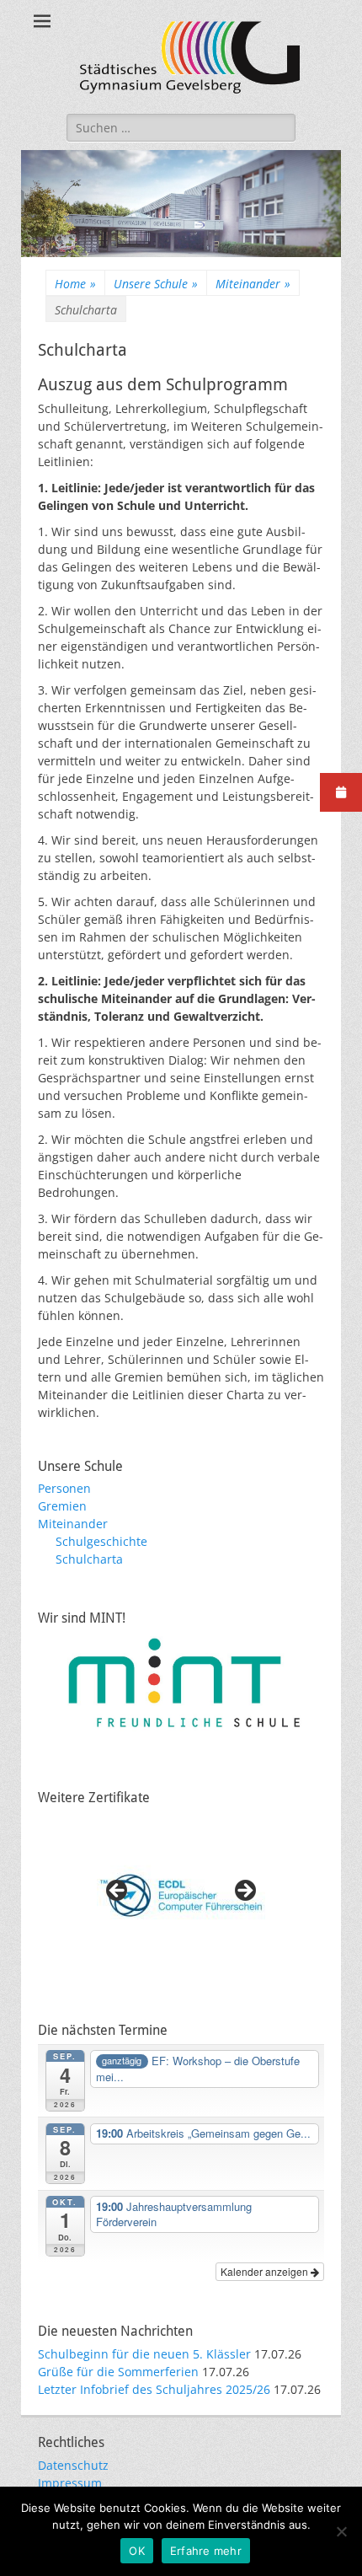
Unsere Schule (156, 284)
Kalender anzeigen (266, 2271)
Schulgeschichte (101, 1541)
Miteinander (253, 284)
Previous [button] (118, 1892)
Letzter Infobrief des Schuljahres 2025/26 (154, 2389)
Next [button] (244, 1892)
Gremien (62, 1506)
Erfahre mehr (206, 2551)
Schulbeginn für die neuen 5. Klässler (144, 2354)
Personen (64, 1488)
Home (75, 284)
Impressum (70, 2483)
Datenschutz (73, 2465)
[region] (181, 1896)
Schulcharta (89, 1559)
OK (137, 2551)
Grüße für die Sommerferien (118, 2372)
